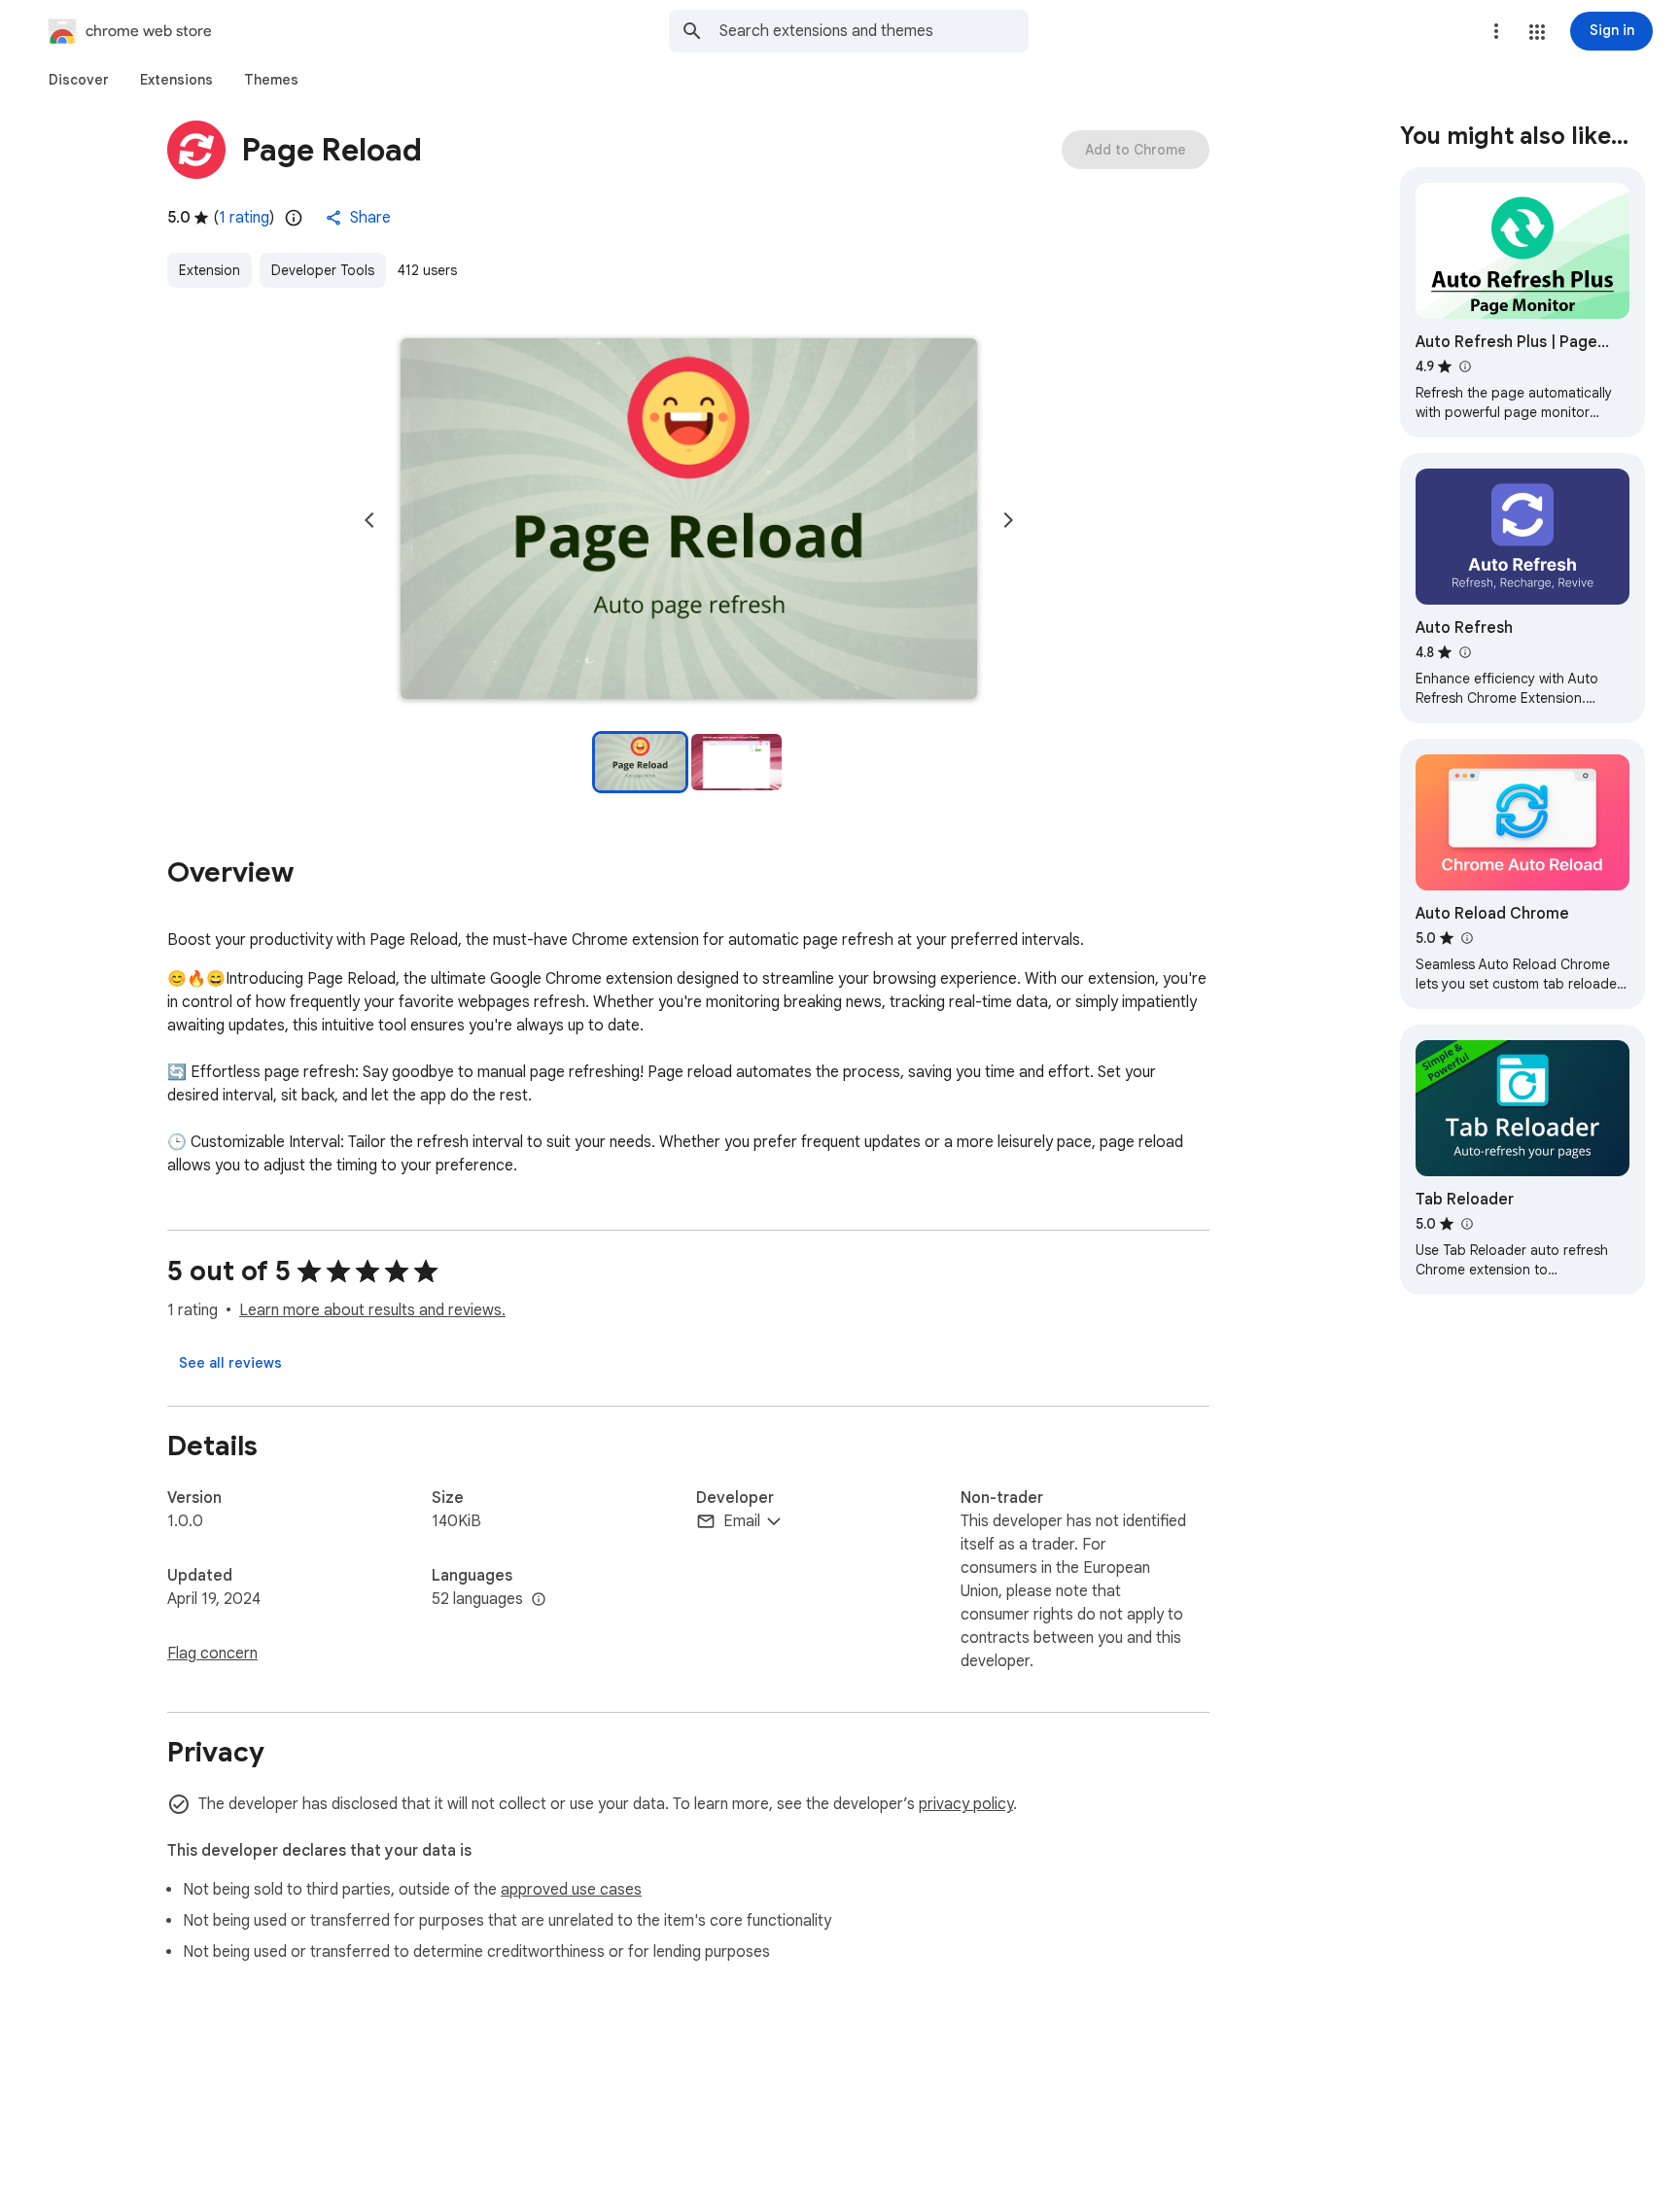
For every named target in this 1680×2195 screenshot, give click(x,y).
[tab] (79, 80)
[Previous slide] (369, 520)
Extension (210, 270)
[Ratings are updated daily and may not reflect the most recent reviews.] (294, 218)
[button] (1537, 32)
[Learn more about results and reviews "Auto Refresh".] (1464, 652)
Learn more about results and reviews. (372, 1310)
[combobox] (874, 31)
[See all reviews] (230, 1363)
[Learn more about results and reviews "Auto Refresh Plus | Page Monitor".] (1464, 366)
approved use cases (571, 1890)
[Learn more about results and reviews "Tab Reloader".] (1466, 1224)
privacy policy (966, 1804)
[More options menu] (1496, 31)
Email (742, 1521)
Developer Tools (323, 270)
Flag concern (212, 1654)
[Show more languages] (539, 1600)
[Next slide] (1008, 520)
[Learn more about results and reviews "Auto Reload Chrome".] (1466, 938)
